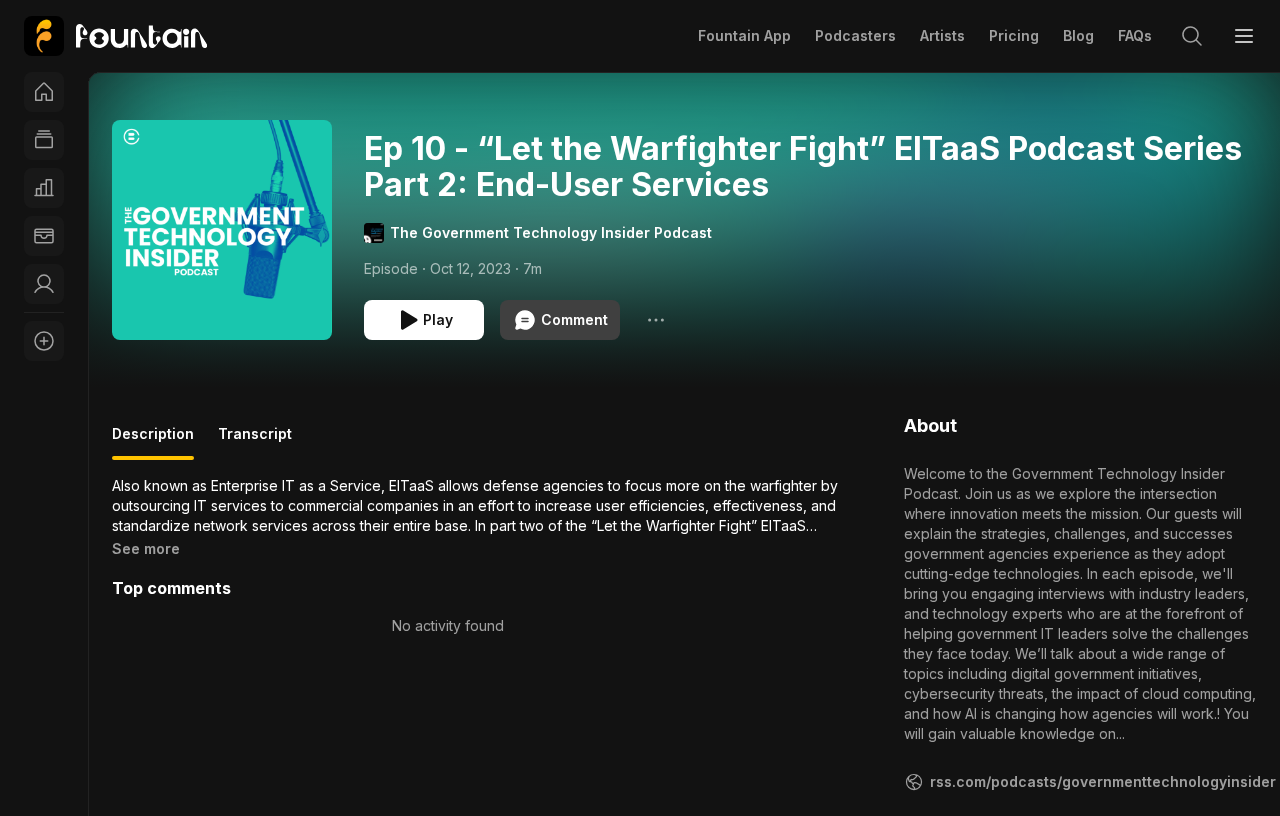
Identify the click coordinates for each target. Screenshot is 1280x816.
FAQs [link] (1135, 35)
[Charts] (44, 188)
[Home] (44, 92)
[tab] (153, 442)
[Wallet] (44, 236)
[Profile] (44, 284)
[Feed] (44, 140)
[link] (115, 36)
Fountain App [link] (744, 35)
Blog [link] (1078, 35)
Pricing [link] (1014, 35)
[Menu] (1244, 36)
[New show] (44, 341)
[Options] (656, 320)
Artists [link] (942, 35)
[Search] (1192, 36)
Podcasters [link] (855, 35)
